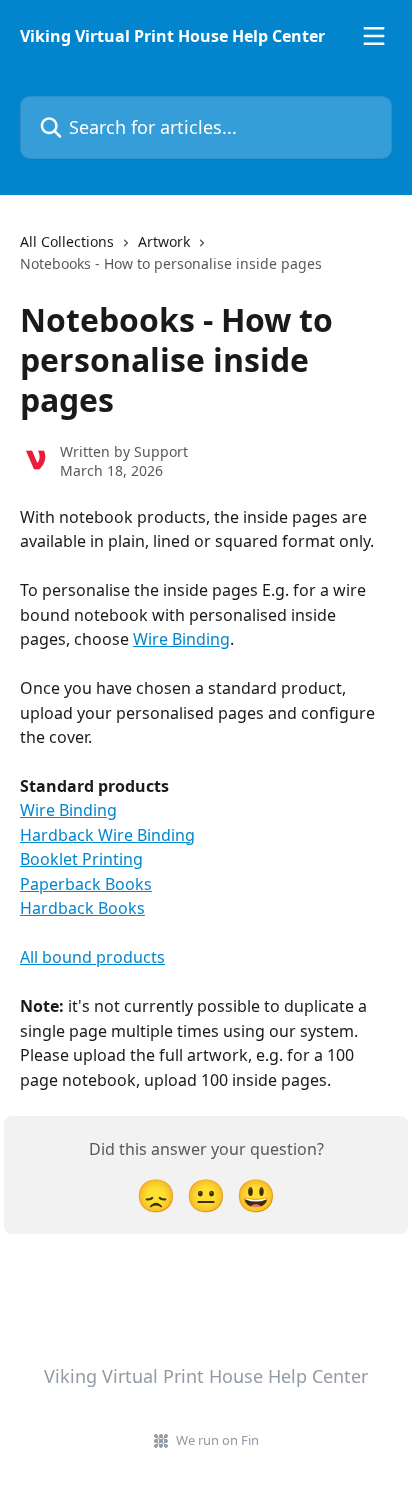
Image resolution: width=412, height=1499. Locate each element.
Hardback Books (82, 908)
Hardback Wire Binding (107, 835)
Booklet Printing (81, 859)
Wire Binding (181, 639)
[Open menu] (374, 36)
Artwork (164, 241)
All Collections (67, 241)
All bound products (92, 957)
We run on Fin (217, 1440)
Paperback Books (86, 884)
